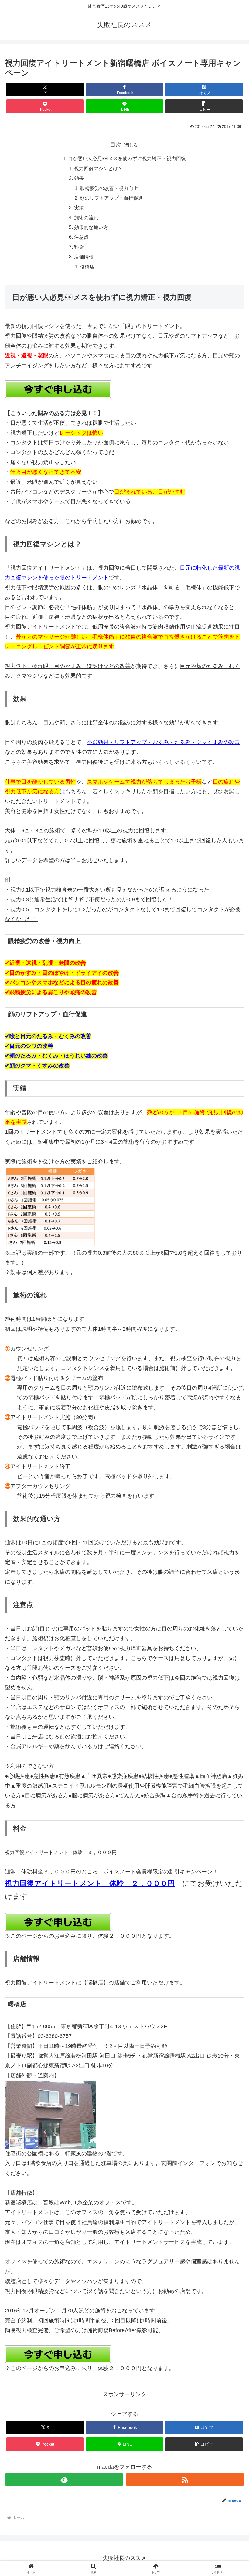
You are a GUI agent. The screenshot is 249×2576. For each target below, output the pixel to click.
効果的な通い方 (91, 227)
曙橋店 (87, 267)
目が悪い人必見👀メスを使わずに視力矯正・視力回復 (127, 158)
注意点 (81, 237)
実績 (79, 207)
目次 (116, 145)
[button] (204, 106)
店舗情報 (84, 257)
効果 (79, 178)
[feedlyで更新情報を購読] (64, 2480)
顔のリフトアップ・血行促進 (111, 198)
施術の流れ (86, 217)
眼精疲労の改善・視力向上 (109, 188)
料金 (79, 247)
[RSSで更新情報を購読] (185, 2480)
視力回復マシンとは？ (98, 168)
